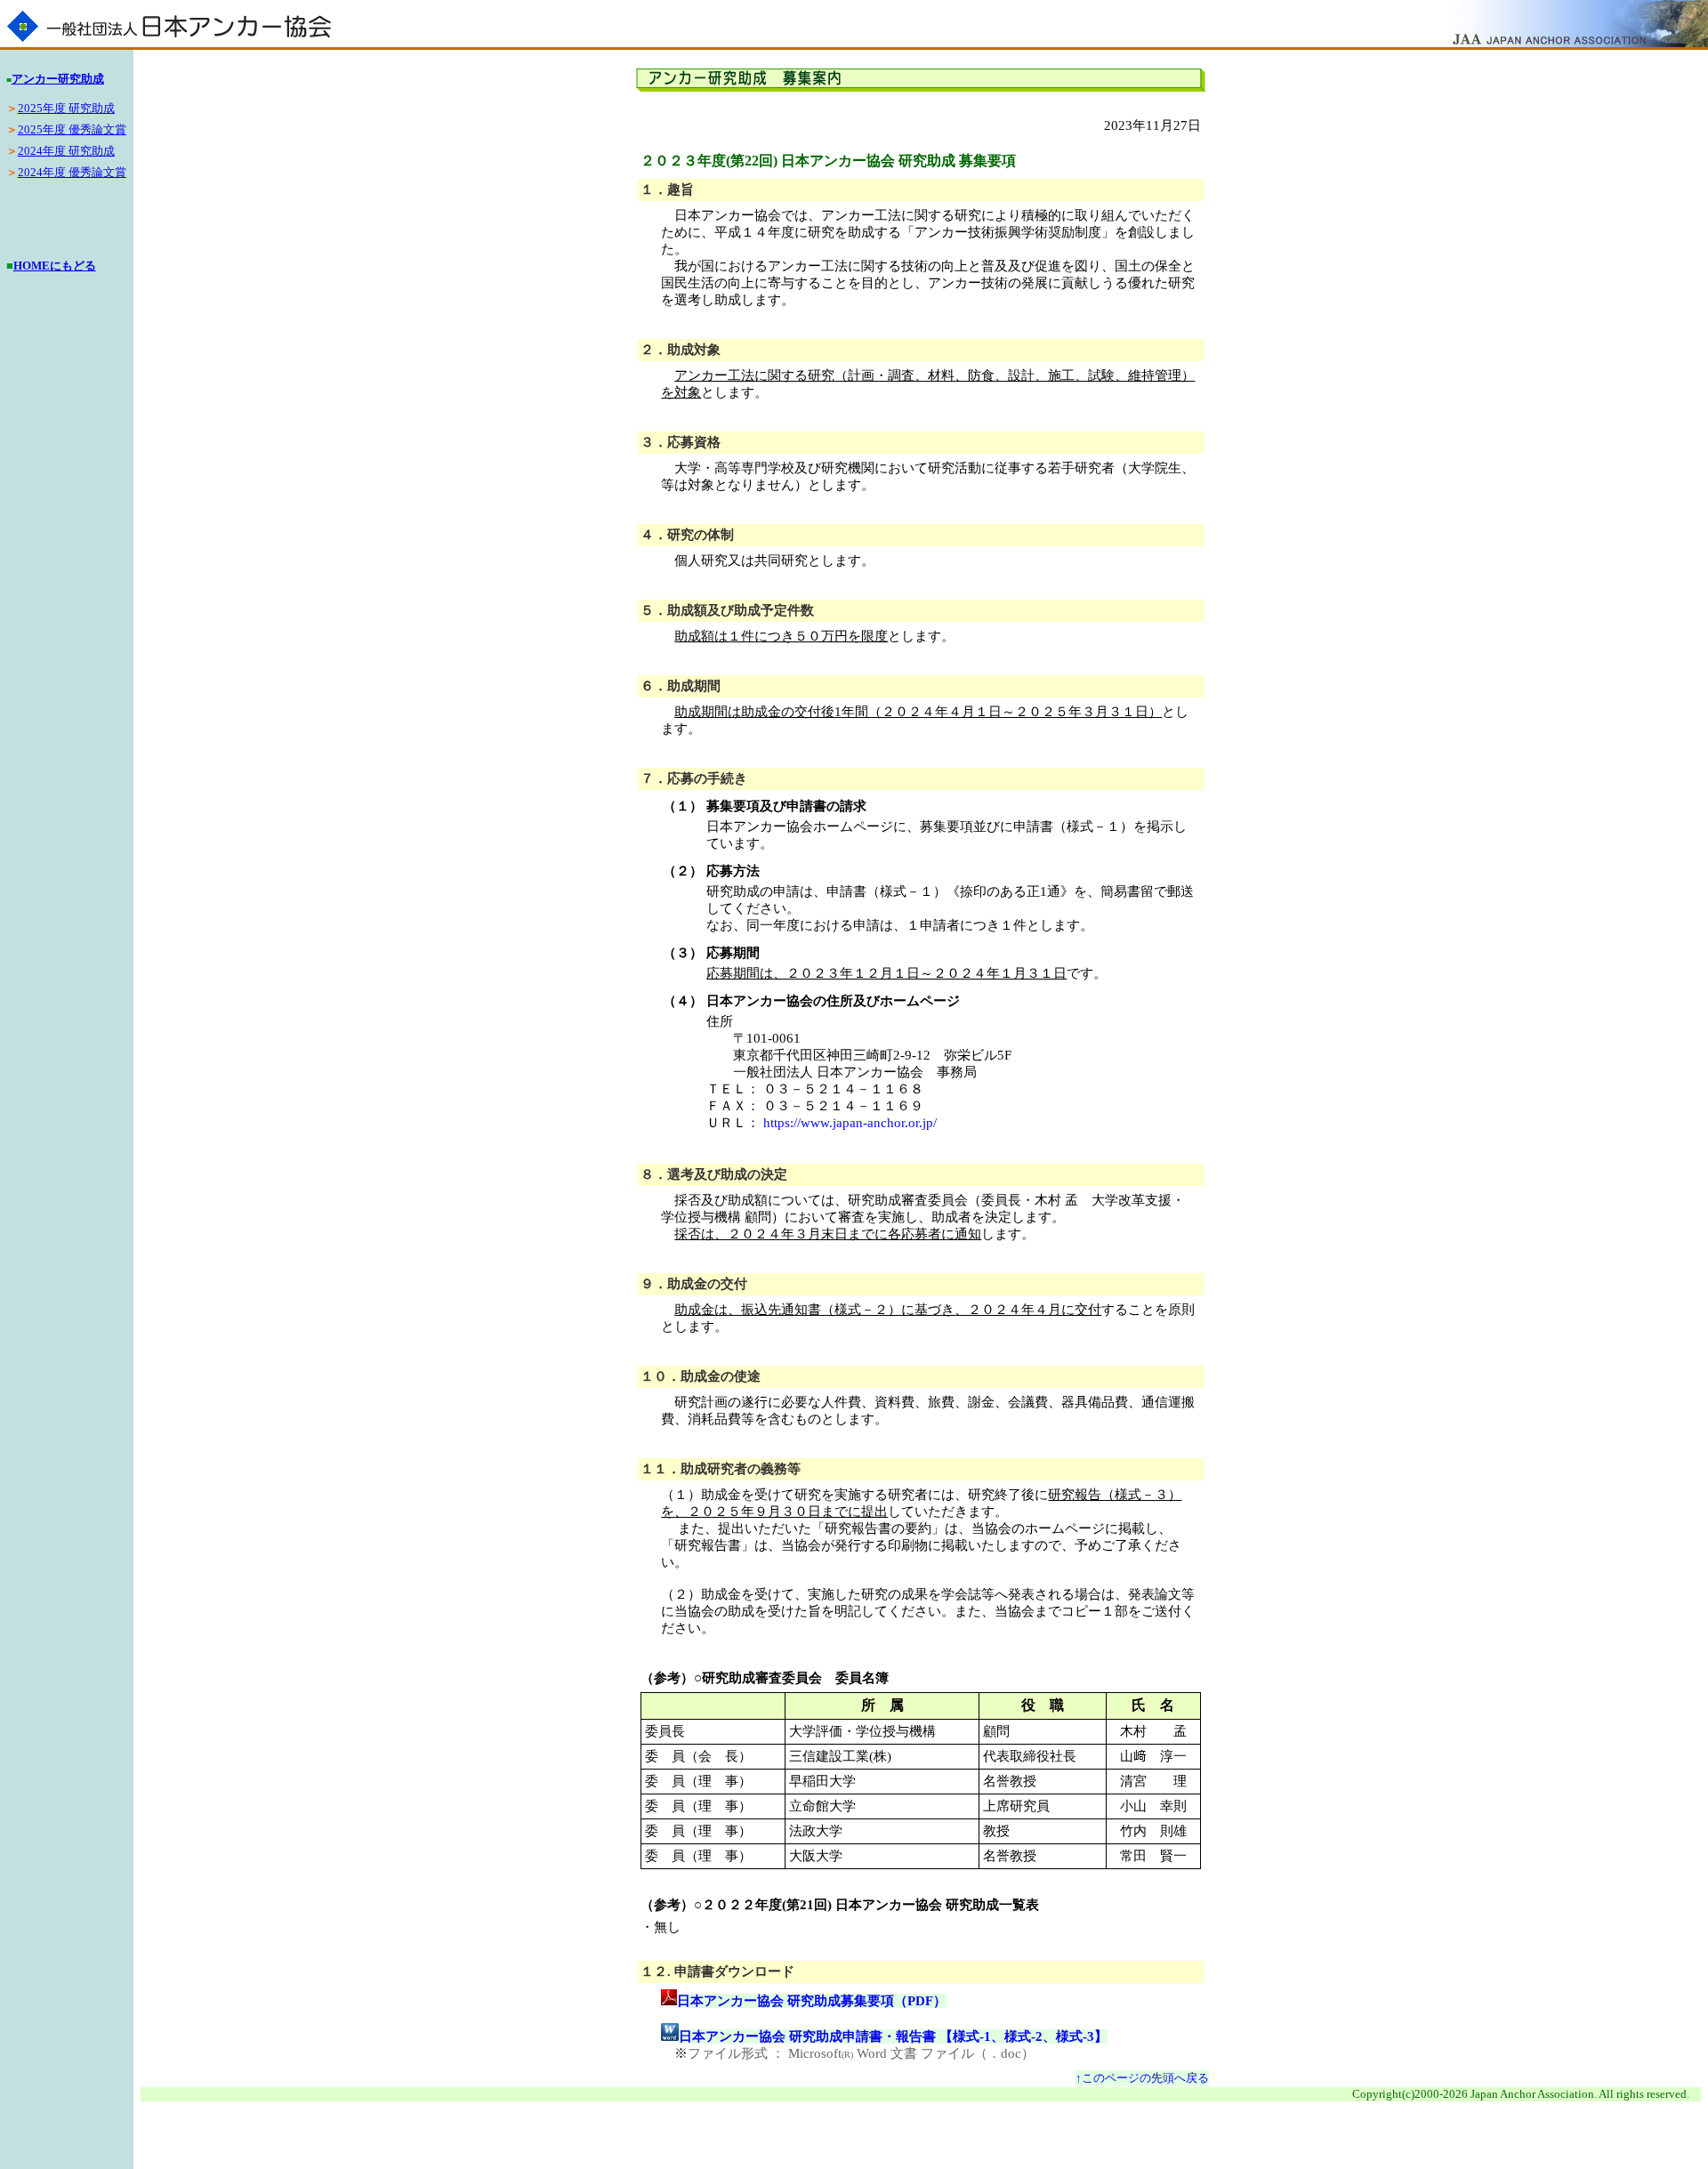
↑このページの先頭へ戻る (1142, 2078)
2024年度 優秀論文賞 (72, 172)
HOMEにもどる (55, 266)
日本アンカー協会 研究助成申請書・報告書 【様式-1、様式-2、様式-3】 (893, 2036)
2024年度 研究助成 (66, 151)
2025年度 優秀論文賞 (72, 129)
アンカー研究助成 (58, 79)
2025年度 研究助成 (66, 108)
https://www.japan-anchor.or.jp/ (850, 1123)
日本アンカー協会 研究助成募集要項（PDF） (812, 2001)
